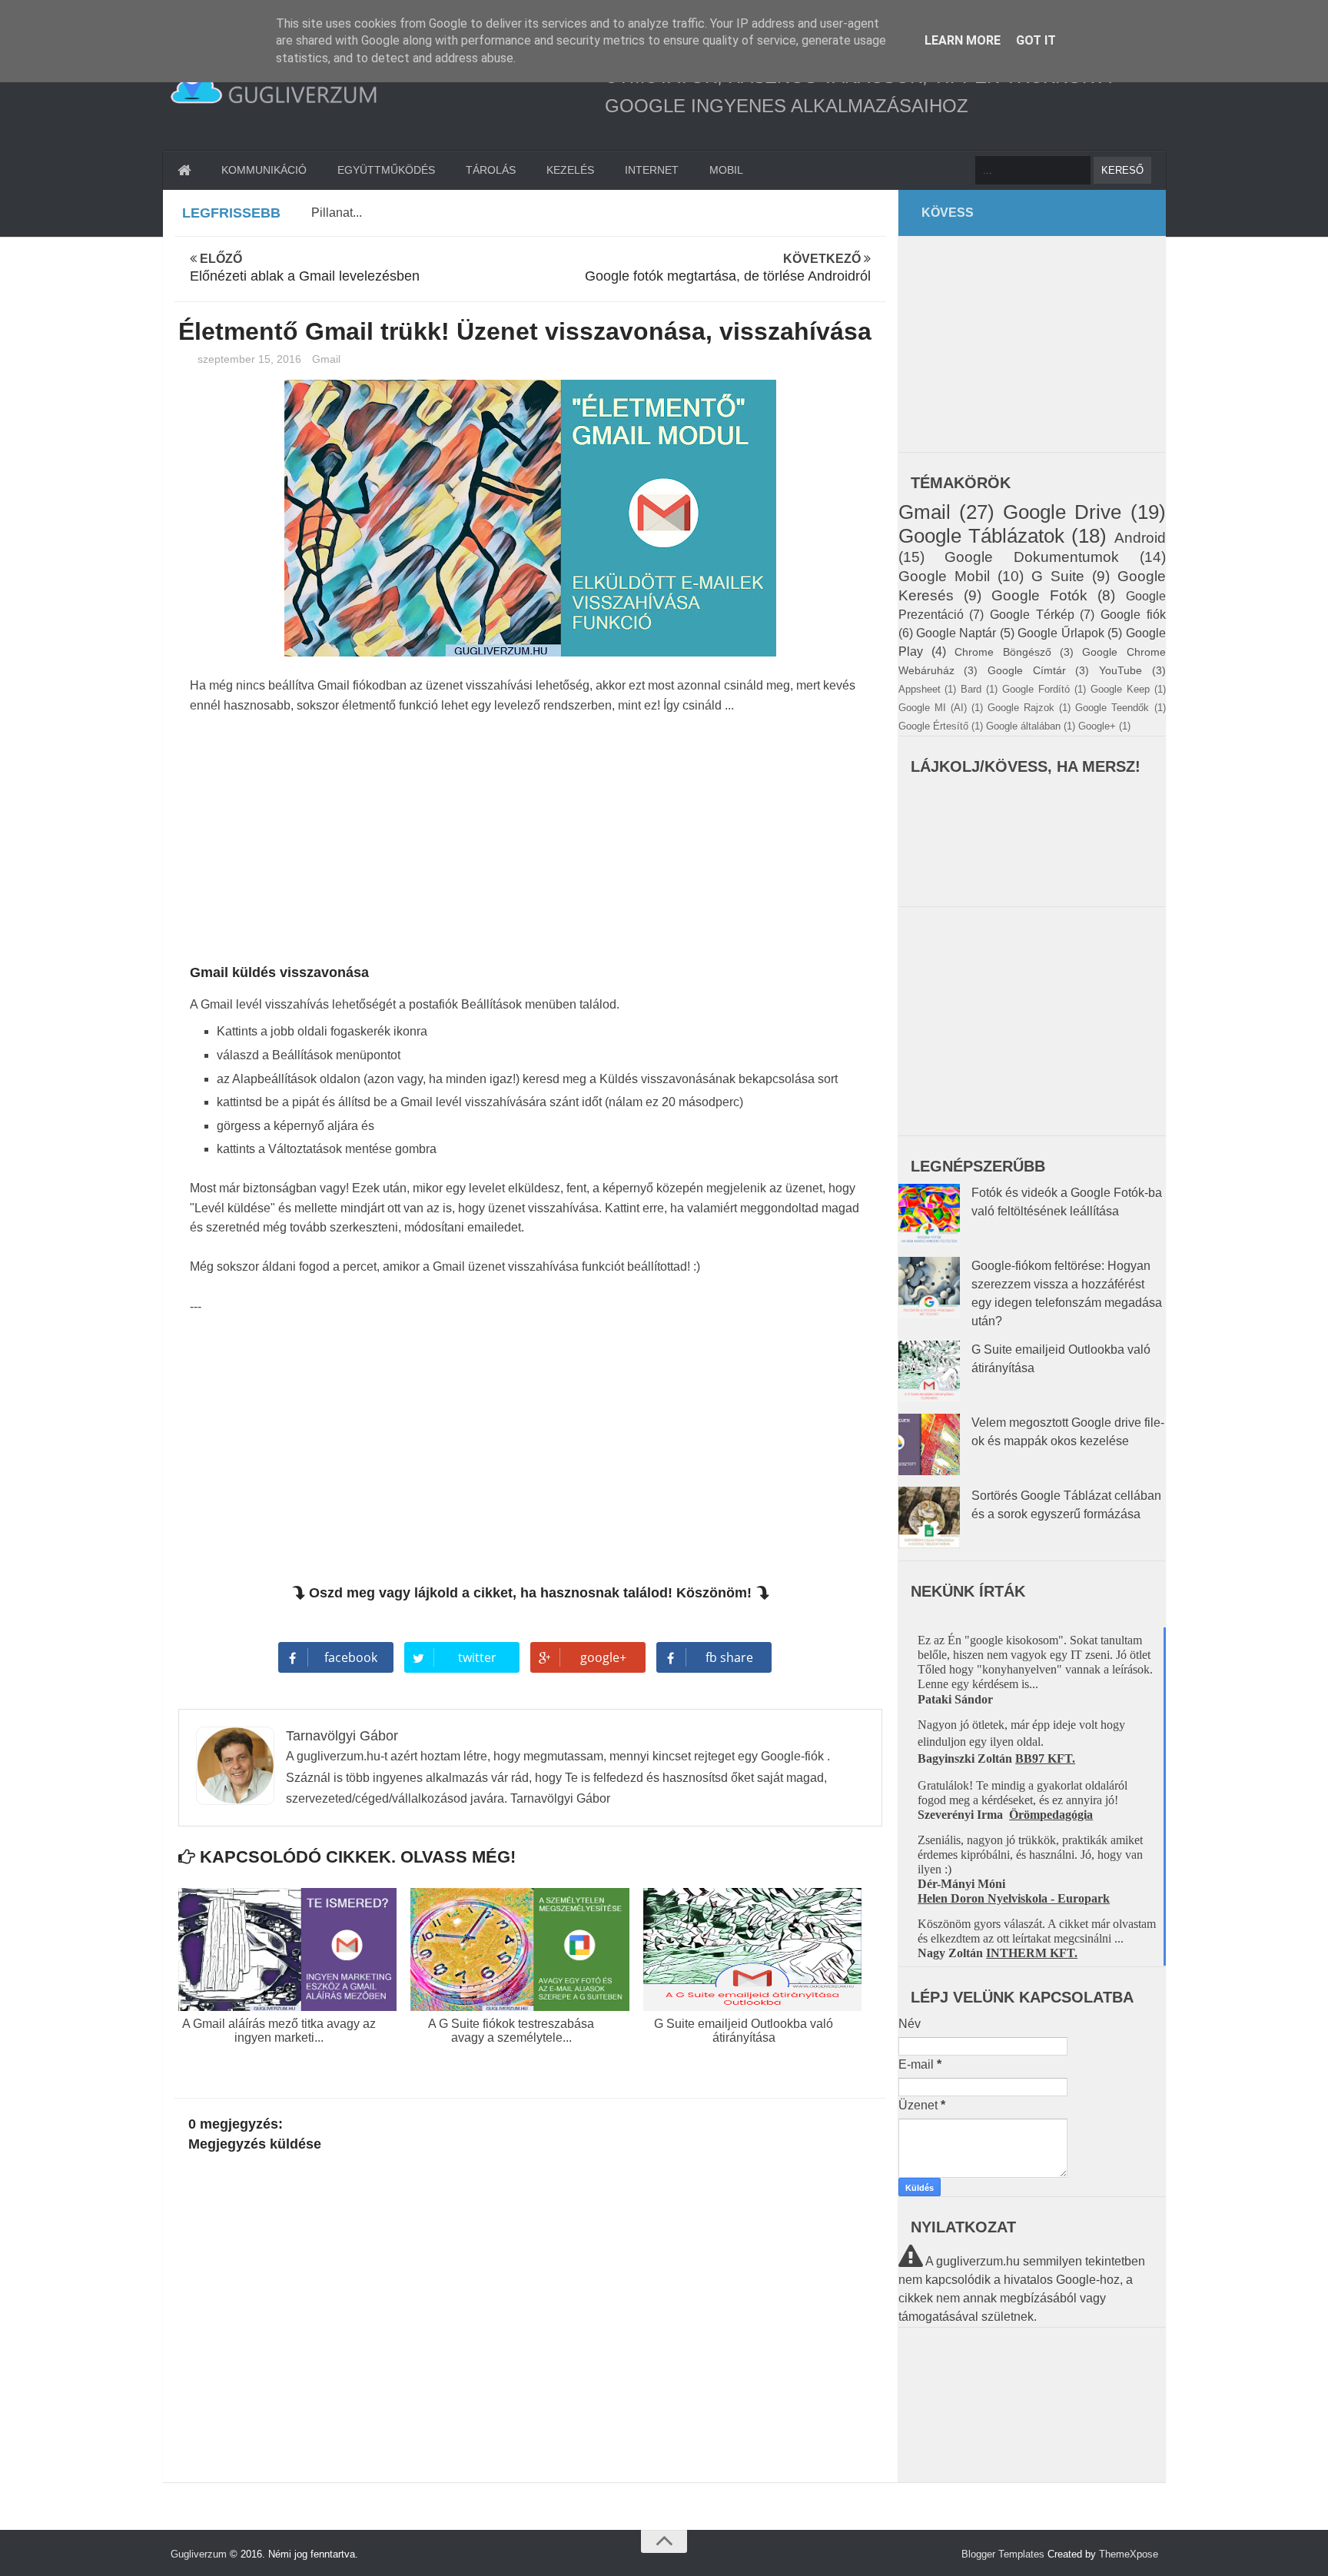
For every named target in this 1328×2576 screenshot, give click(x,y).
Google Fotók (1039, 595)
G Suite (1058, 576)
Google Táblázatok (981, 536)
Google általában (1023, 726)
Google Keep (1120, 689)
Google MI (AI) (933, 708)
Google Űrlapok (1061, 633)
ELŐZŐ (305, 268)
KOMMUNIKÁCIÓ (264, 170)
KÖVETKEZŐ (728, 268)
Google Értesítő (933, 726)
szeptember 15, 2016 (251, 359)
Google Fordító (1036, 689)
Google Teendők (1112, 708)
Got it (1036, 40)
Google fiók (1133, 615)
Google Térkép (1032, 615)
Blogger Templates (1003, 2554)
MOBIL (726, 170)
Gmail (326, 359)
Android (1140, 538)
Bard (971, 689)
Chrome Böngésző (1003, 652)
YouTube (1120, 670)
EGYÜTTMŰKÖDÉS (386, 170)
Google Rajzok (1021, 708)
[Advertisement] (531, 843)
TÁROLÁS (491, 170)
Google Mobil (944, 576)
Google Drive (1062, 512)
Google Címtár (1027, 670)
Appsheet (920, 689)
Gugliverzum (199, 2554)
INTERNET (652, 170)
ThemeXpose (1129, 2554)
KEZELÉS (570, 170)
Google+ (1097, 726)
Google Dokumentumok (1032, 557)
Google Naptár (956, 633)
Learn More (963, 40)
